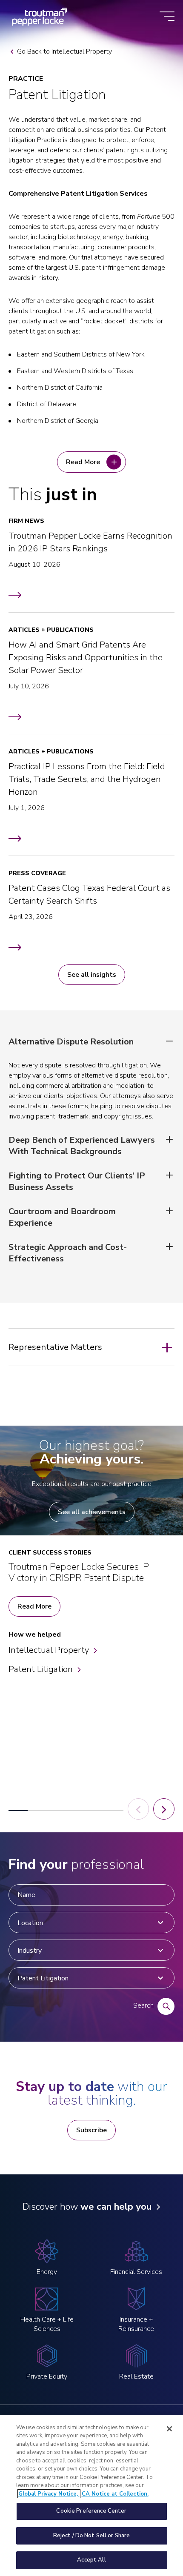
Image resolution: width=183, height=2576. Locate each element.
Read (83, 462)
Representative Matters (55, 1347)
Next (164, 1809)
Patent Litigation (41, 1669)
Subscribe (91, 2130)
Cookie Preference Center (91, 2511)
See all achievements (92, 1512)
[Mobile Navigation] (167, 17)
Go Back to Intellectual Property (64, 51)
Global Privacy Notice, (49, 2494)
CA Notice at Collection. (115, 2494)
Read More (34, 1606)
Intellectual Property (49, 1650)
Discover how (87, 2207)
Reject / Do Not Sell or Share (92, 2536)
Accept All (91, 2560)
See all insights (92, 975)
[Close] (169, 2429)
